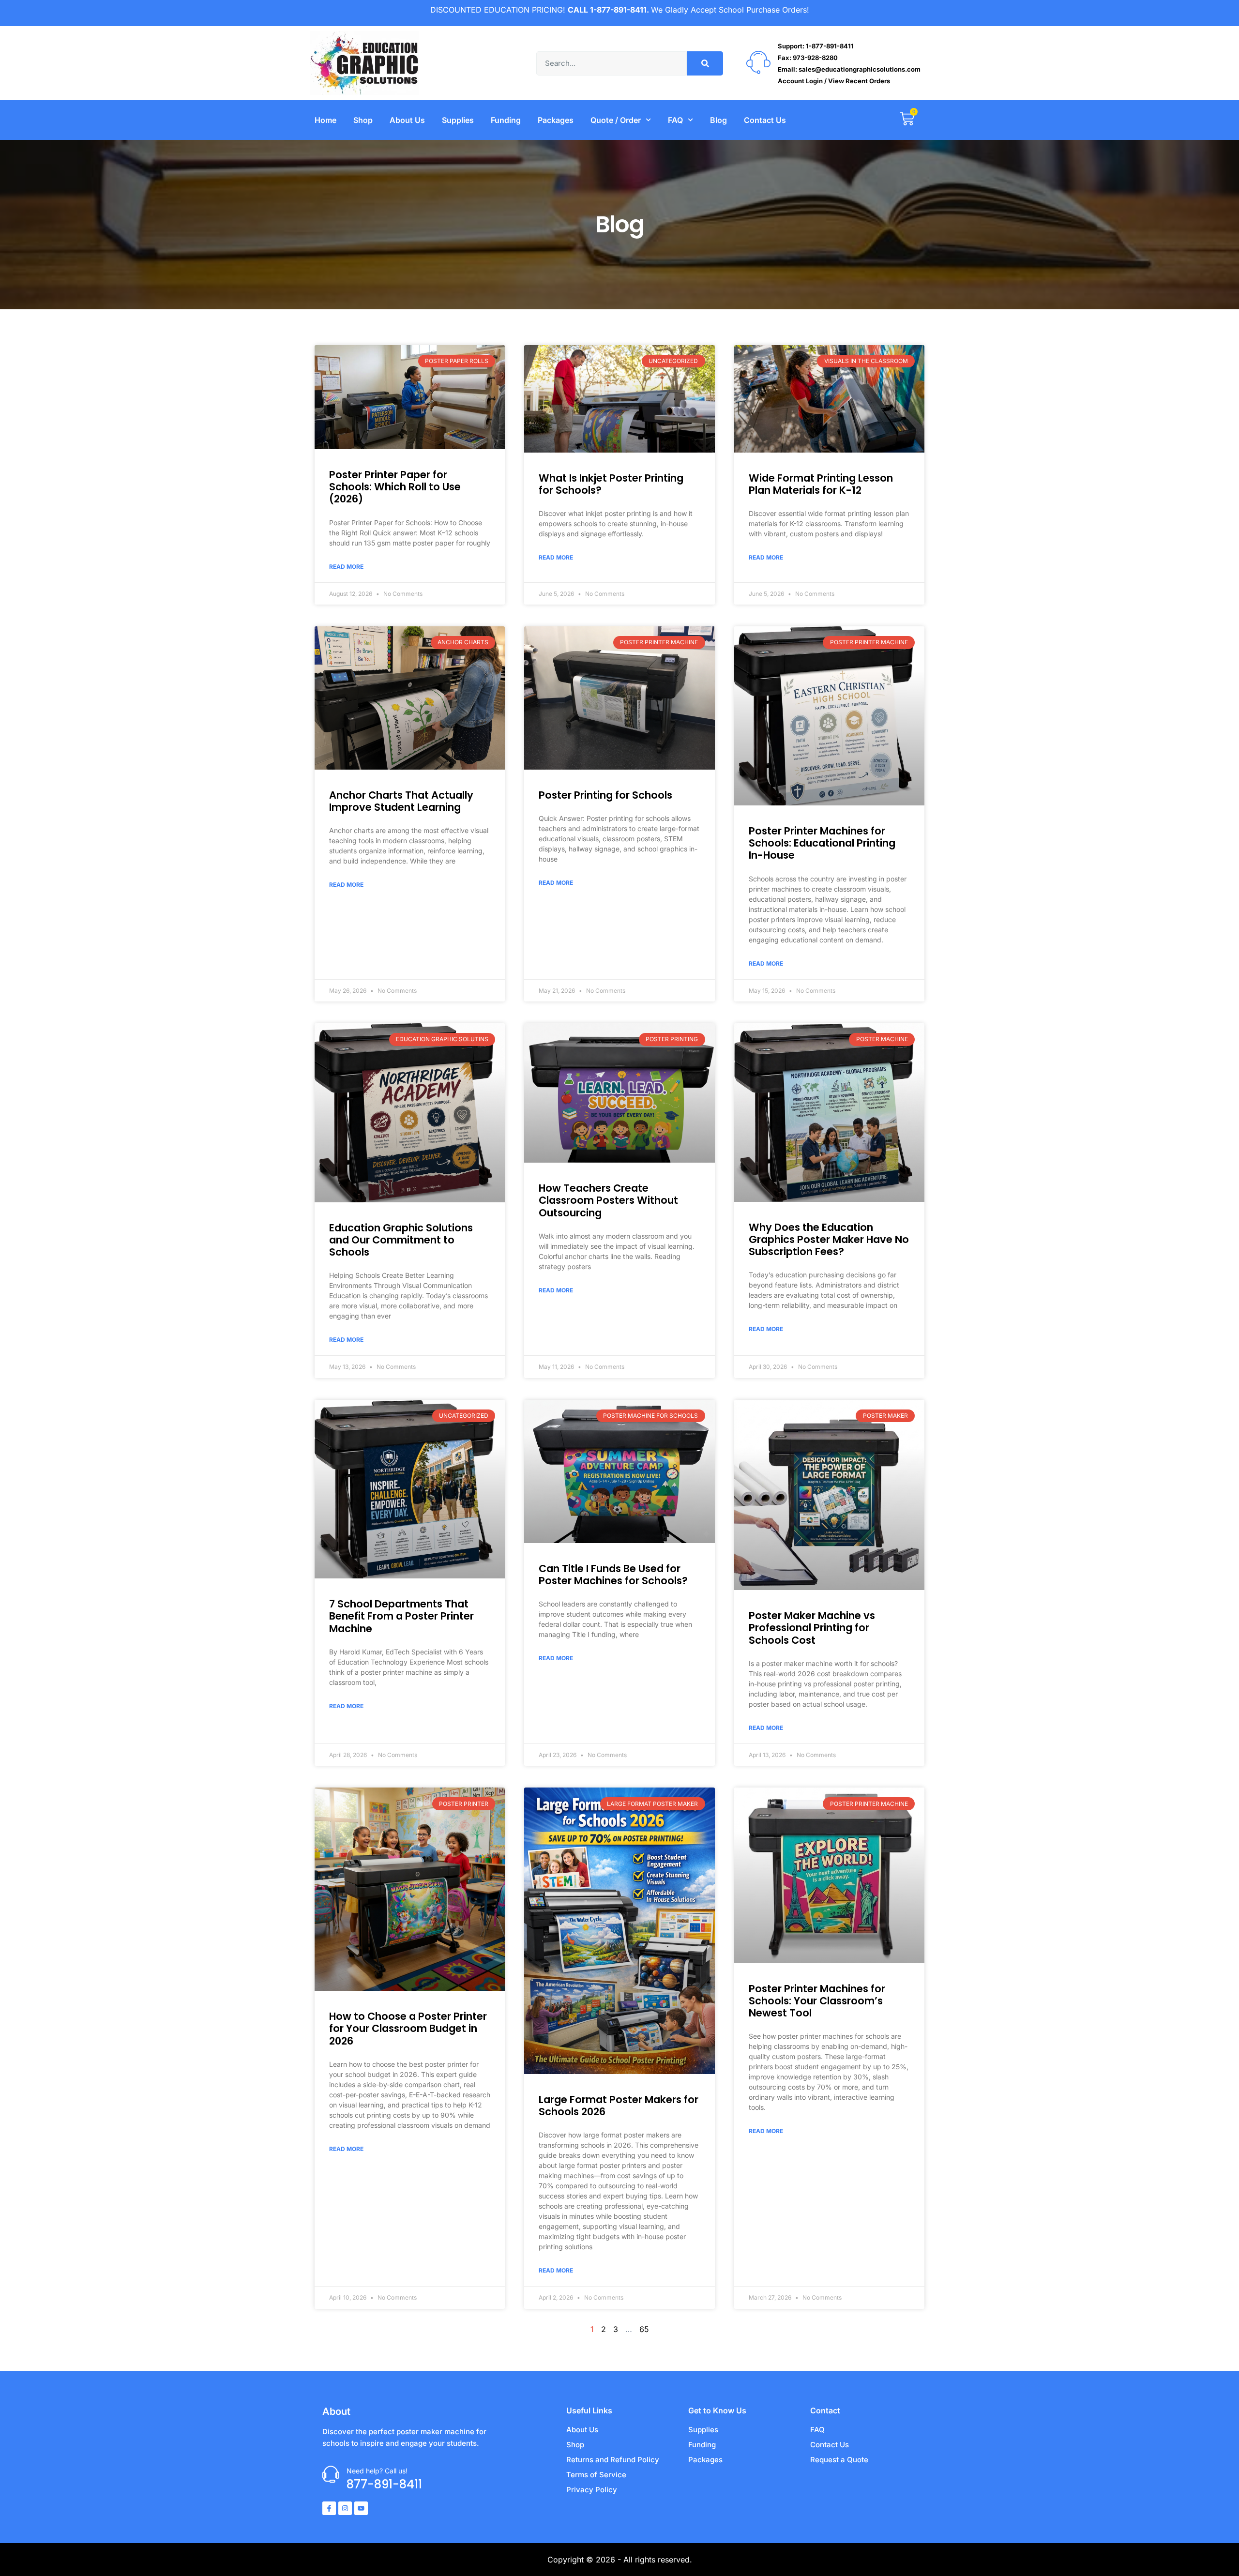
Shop (363, 120)
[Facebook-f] (329, 2508)
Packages (556, 120)
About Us (407, 120)
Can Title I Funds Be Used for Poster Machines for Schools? (613, 1575)
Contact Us (765, 120)
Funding (506, 120)
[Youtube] (361, 2508)
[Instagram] (345, 2508)
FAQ (675, 120)
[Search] (705, 63)
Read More (346, 567)
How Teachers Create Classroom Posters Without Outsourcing (608, 1200)
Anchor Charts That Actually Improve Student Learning (401, 801)
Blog (718, 120)
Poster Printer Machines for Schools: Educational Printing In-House (822, 843)
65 (644, 2329)
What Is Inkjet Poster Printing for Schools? (611, 484)
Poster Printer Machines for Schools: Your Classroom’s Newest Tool (817, 2001)
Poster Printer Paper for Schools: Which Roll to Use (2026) (395, 487)
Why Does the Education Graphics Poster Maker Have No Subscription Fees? (829, 1239)
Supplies (458, 120)
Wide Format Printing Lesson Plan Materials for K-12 (821, 484)
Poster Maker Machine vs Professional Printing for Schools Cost (812, 1628)
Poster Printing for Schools (605, 795)
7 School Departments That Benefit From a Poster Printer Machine (401, 1616)
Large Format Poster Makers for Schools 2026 (619, 2106)
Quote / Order (616, 120)
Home (325, 120)
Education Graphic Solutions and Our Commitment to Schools (401, 1240)
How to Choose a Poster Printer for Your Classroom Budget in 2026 (408, 2028)
